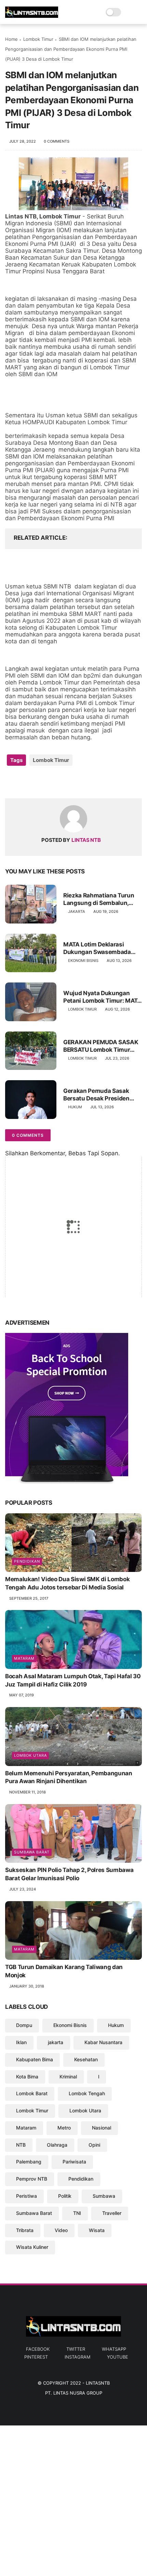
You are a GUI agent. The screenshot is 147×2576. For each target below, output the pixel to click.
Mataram (24, 1658)
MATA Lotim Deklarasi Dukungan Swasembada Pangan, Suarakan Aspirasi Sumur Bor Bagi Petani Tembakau (101, 948)
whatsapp (114, 2349)
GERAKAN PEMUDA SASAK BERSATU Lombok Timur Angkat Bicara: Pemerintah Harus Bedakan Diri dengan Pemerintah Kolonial (101, 1046)
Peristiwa (26, 2196)
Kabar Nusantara (103, 2042)
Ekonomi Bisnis (83, 961)
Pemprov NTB (32, 2179)
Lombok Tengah (87, 2093)
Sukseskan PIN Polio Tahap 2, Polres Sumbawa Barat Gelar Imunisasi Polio (69, 1874)
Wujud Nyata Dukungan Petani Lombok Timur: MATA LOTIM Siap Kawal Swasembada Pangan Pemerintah (102, 997)
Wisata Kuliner (32, 2247)
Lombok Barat (32, 2093)
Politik (65, 2196)
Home (11, 39)
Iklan (21, 2042)
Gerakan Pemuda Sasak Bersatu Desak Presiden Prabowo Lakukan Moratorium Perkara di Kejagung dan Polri (96, 1095)
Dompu (24, 2025)
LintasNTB (98, 2383)
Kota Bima (27, 2077)
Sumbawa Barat (32, 1852)
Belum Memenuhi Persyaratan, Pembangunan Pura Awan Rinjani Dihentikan (69, 1777)
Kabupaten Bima (35, 2059)
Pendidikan (27, 1561)
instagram (77, 2357)
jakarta (77, 911)
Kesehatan (86, 2059)
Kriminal (68, 2077)
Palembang (29, 2162)
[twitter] (25, 782)
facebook (38, 2349)
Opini (94, 2145)
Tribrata (25, 2230)
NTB (21, 2145)
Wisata (97, 2230)
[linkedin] (66, 782)
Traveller (112, 2213)
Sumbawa (104, 2196)
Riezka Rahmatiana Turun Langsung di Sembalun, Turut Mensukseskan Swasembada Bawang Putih (102, 899)
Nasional (102, 2128)
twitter (76, 2349)
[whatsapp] (38, 782)
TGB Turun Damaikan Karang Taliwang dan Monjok (64, 1971)
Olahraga (57, 2145)
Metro (64, 2128)
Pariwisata (74, 2162)
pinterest (36, 2357)
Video (61, 2230)
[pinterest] (52, 782)
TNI (77, 2213)
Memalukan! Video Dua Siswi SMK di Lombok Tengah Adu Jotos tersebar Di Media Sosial (67, 1583)
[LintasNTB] (32, 16)
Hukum (75, 1107)
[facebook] (11, 782)
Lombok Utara (30, 1755)
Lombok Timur (38, 39)
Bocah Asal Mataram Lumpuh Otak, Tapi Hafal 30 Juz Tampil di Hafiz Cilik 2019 (73, 1680)
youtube (118, 2357)
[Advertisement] (73, 2499)
